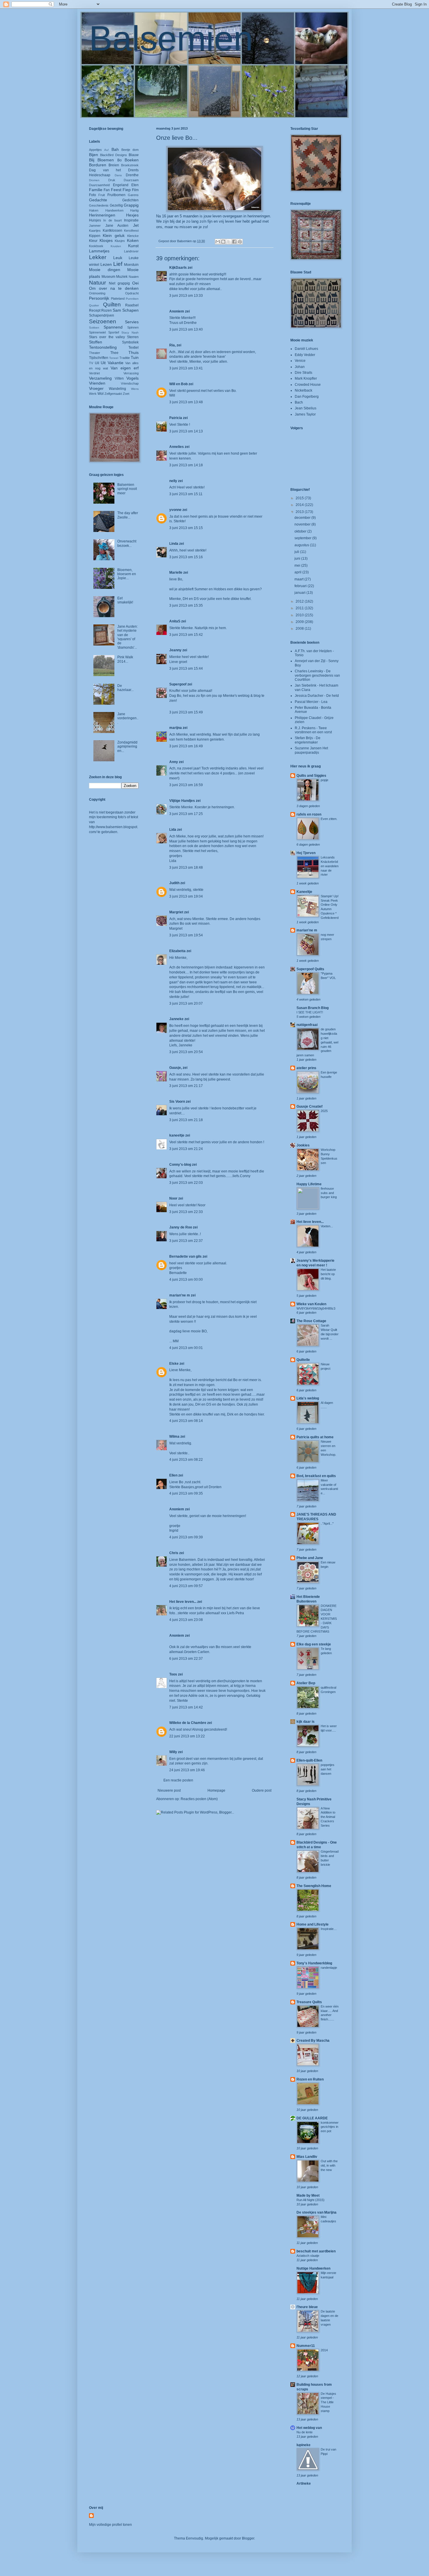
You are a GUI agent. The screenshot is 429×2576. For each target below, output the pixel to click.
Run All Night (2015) (311, 2200)
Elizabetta (177, 951)
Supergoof (178, 684)
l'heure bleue (307, 2307)
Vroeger (96, 388)
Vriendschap (130, 383)
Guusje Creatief (309, 1107)
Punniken (132, 299)
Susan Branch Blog (313, 1008)
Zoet (126, 394)
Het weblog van (309, 2428)
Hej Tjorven (306, 853)
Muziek (122, 277)
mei (298, 566)
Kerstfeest (131, 231)
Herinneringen (102, 215)
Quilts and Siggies (311, 776)
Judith (174, 883)
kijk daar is (306, 1722)
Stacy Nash (130, 333)
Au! (107, 150)
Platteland (118, 299)
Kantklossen (113, 231)
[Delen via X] (229, 242)
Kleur (93, 241)
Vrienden (97, 383)
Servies (132, 322)
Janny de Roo (181, 1227)
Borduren (98, 165)
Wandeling (117, 389)
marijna (176, 728)
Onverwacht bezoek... (127, 543)
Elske (174, 1364)
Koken (133, 240)
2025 (324, 1111)
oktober (301, 531)
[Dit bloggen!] (223, 242)
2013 (300, 512)
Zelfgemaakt (113, 394)
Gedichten (130, 200)
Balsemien (171, 38)
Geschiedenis (99, 205)
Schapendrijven (102, 315)
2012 (300, 601)
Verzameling (100, 378)
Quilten (112, 304)
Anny (174, 762)
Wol (101, 394)
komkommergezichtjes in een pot (330, 2127)
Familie (96, 190)
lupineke (304, 2445)
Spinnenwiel (97, 332)
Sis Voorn (177, 1102)
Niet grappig (119, 283)
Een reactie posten (178, 1780)
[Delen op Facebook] (234, 242)
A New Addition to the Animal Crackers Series (328, 1817)
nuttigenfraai (307, 1025)
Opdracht (132, 293)
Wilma (174, 1437)
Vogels (132, 378)
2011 (300, 608)
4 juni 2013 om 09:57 (186, 1586)
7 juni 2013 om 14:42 (186, 1707)
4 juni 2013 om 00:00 (186, 1280)
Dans (118, 175)
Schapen (130, 310)
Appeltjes (95, 150)
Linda (174, 544)
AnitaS (175, 621)
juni (298, 559)
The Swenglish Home (314, 1886)
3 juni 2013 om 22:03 (186, 1183)
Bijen (94, 155)
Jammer (95, 226)
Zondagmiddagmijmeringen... (127, 747)
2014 (300, 505)
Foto (93, 195)
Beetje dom (130, 150)
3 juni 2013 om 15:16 (186, 557)
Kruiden (116, 246)
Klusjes (120, 241)
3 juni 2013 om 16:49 (186, 746)
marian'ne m (180, 1295)
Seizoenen (103, 321)
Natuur (97, 283)
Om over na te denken (114, 288)
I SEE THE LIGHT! (310, 1012)
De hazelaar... (125, 688)
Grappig (131, 205)
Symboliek (130, 342)
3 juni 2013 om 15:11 (186, 494)
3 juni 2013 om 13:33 (186, 296)
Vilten (119, 378)
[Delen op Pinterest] (240, 242)
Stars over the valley (107, 337)
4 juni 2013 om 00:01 (186, 1348)
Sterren (133, 337)
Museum (108, 277)
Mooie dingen (105, 270)
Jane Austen (117, 226)
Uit (103, 363)
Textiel (134, 348)
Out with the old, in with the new (329, 2165)
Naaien (134, 277)
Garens (133, 195)
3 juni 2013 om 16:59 (186, 785)
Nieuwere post (169, 1790)
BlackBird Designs (114, 155)
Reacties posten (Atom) (199, 1799)
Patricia (176, 418)
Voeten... (327, 1226)
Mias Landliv (307, 2157)
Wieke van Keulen (311, 1304)
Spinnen (133, 327)
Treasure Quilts (309, 2002)
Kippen (95, 236)
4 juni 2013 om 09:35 (186, 1493)
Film (135, 190)
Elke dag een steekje (314, 1644)
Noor (173, 1198)
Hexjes (132, 215)
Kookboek (96, 246)
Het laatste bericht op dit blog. (328, 1274)
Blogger (248, 2538)
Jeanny (175, 650)
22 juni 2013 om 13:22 (187, 1736)
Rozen (107, 310)
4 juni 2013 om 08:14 (186, 1421)
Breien (114, 165)
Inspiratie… (329, 1929)
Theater (95, 353)
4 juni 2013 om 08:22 (186, 1460)
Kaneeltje (304, 892)
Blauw (134, 155)
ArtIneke (304, 2483)
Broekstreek (130, 165)
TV (91, 363)
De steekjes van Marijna (316, 2212)
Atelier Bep (306, 1683)
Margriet (176, 912)
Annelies (177, 447)
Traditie (125, 358)
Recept (95, 310)
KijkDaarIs (178, 268)
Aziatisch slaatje (308, 2256)
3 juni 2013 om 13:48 (186, 402)
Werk (93, 394)
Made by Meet (308, 2195)
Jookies (303, 1145)
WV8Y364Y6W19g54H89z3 (316, 1308)
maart (299, 579)
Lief (118, 264)
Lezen (106, 264)
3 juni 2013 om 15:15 (186, 528)
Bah (115, 149)
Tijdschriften (99, 358)
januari (300, 593)
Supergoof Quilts (310, 969)
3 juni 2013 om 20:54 (186, 1052)
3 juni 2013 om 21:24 (186, 1149)
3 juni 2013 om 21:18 (186, 1120)
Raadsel (132, 305)
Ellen (173, 1475)
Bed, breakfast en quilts (316, 1476)
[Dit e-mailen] (218, 242)
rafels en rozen (309, 814)
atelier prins (306, 1068)
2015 (300, 498)
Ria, (172, 345)
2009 (300, 622)
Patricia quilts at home (315, 1437)
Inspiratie (131, 220)
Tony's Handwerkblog (314, 1963)
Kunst (133, 246)
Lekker (98, 257)
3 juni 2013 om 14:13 (186, 431)
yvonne (175, 510)
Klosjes (106, 240)
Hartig (134, 210)
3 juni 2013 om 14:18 (186, 465)
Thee (114, 353)
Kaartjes (95, 231)
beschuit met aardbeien (316, 2251)
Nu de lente (305, 2432)
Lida (173, 830)
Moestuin (131, 265)
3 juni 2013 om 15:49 (186, 712)
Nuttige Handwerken (313, 2268)
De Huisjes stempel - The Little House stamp (328, 2402)
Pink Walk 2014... (125, 659)
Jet (136, 225)
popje (325, 780)
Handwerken (114, 210)
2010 (300, 615)
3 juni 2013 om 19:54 (186, 935)
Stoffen (96, 342)
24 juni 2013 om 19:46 (187, 1770)
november (303, 524)
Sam (117, 310)
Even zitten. (329, 819)
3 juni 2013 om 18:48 (186, 868)
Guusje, (176, 1068)
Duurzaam (131, 180)
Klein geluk (114, 235)
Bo (120, 160)
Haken (94, 210)
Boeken (132, 160)
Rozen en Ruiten (310, 2079)
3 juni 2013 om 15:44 (186, 669)
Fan (107, 190)
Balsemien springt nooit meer (127, 489)
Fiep (127, 190)
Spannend (113, 327)
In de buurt (113, 220)
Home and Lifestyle (313, 1924)
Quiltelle (303, 1360)
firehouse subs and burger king (329, 1193)
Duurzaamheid (99, 185)
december (303, 518)
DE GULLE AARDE (312, 2118)
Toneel (114, 358)
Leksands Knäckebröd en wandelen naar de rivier (330, 866)
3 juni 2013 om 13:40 (186, 329)
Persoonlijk (99, 298)
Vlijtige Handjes (182, 801)
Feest (116, 190)
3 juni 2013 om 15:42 (186, 635)
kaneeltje (177, 1135)
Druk (112, 180)
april (298, 572)
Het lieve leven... (183, 1602)
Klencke (133, 236)
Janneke (177, 1019)
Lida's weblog (308, 1398)
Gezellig (116, 205)
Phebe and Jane (310, 1558)
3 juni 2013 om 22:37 (186, 1241)
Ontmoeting (97, 293)
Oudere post (262, 1790)
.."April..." (327, 1523)
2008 (300, 629)
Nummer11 (306, 2346)
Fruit (102, 195)
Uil (97, 363)
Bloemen (106, 160)
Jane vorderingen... (128, 718)
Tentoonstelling (103, 347)
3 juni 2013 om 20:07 (186, 1003)
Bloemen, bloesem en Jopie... (127, 574)
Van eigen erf (125, 368)
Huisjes (95, 220)
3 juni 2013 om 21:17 (186, 1086)
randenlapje (329, 1968)
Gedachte (98, 200)
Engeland (121, 185)
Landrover (131, 251)
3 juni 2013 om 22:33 (186, 1212)
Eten (135, 185)
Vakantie (116, 363)
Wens (135, 389)
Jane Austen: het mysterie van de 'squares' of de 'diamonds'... (128, 637)
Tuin (135, 357)
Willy (173, 1752)
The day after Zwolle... (128, 515)
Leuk (118, 258)
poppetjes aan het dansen (328, 1769)
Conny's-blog (180, 1165)
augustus (302, 545)
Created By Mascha (313, 2041)
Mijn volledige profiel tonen (110, 2525)
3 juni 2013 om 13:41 (186, 368)
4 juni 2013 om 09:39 (186, 1537)
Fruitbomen (116, 195)
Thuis (134, 352)
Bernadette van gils (185, 1256)
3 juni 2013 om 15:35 (186, 605)
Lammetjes (99, 251)
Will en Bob (178, 384)
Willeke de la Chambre (188, 1723)
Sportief (114, 332)
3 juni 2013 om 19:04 (186, 896)
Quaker (94, 305)
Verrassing (131, 373)
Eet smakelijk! (125, 600)
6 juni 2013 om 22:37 (186, 1659)
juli (297, 552)
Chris (174, 1553)
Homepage (216, 1790)
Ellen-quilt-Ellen (309, 1760)
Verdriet (94, 373)
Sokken (94, 328)
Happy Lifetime (309, 1184)
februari (301, 586)
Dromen (94, 180)
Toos (173, 1674)
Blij (92, 160)
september (303, 538)
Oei (135, 283)
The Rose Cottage (311, 1321)
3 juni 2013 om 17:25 (186, 814)
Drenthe (132, 175)
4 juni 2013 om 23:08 (186, 1620)
